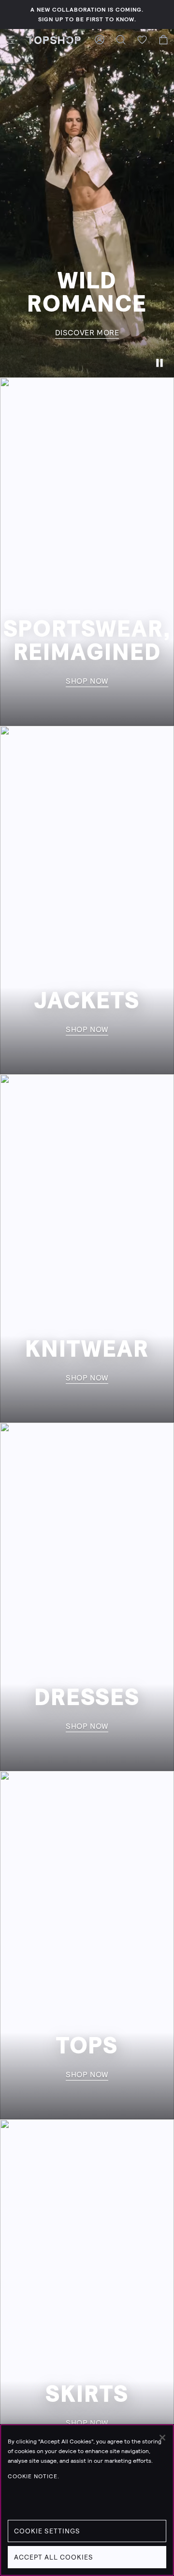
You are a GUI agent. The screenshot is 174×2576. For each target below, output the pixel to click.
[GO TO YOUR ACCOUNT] (100, 40)
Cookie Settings (47, 2531)
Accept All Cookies (54, 2557)
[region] (87, 2500)
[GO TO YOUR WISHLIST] (142, 40)
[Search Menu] (121, 40)
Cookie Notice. (34, 2476)
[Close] (162, 2438)
